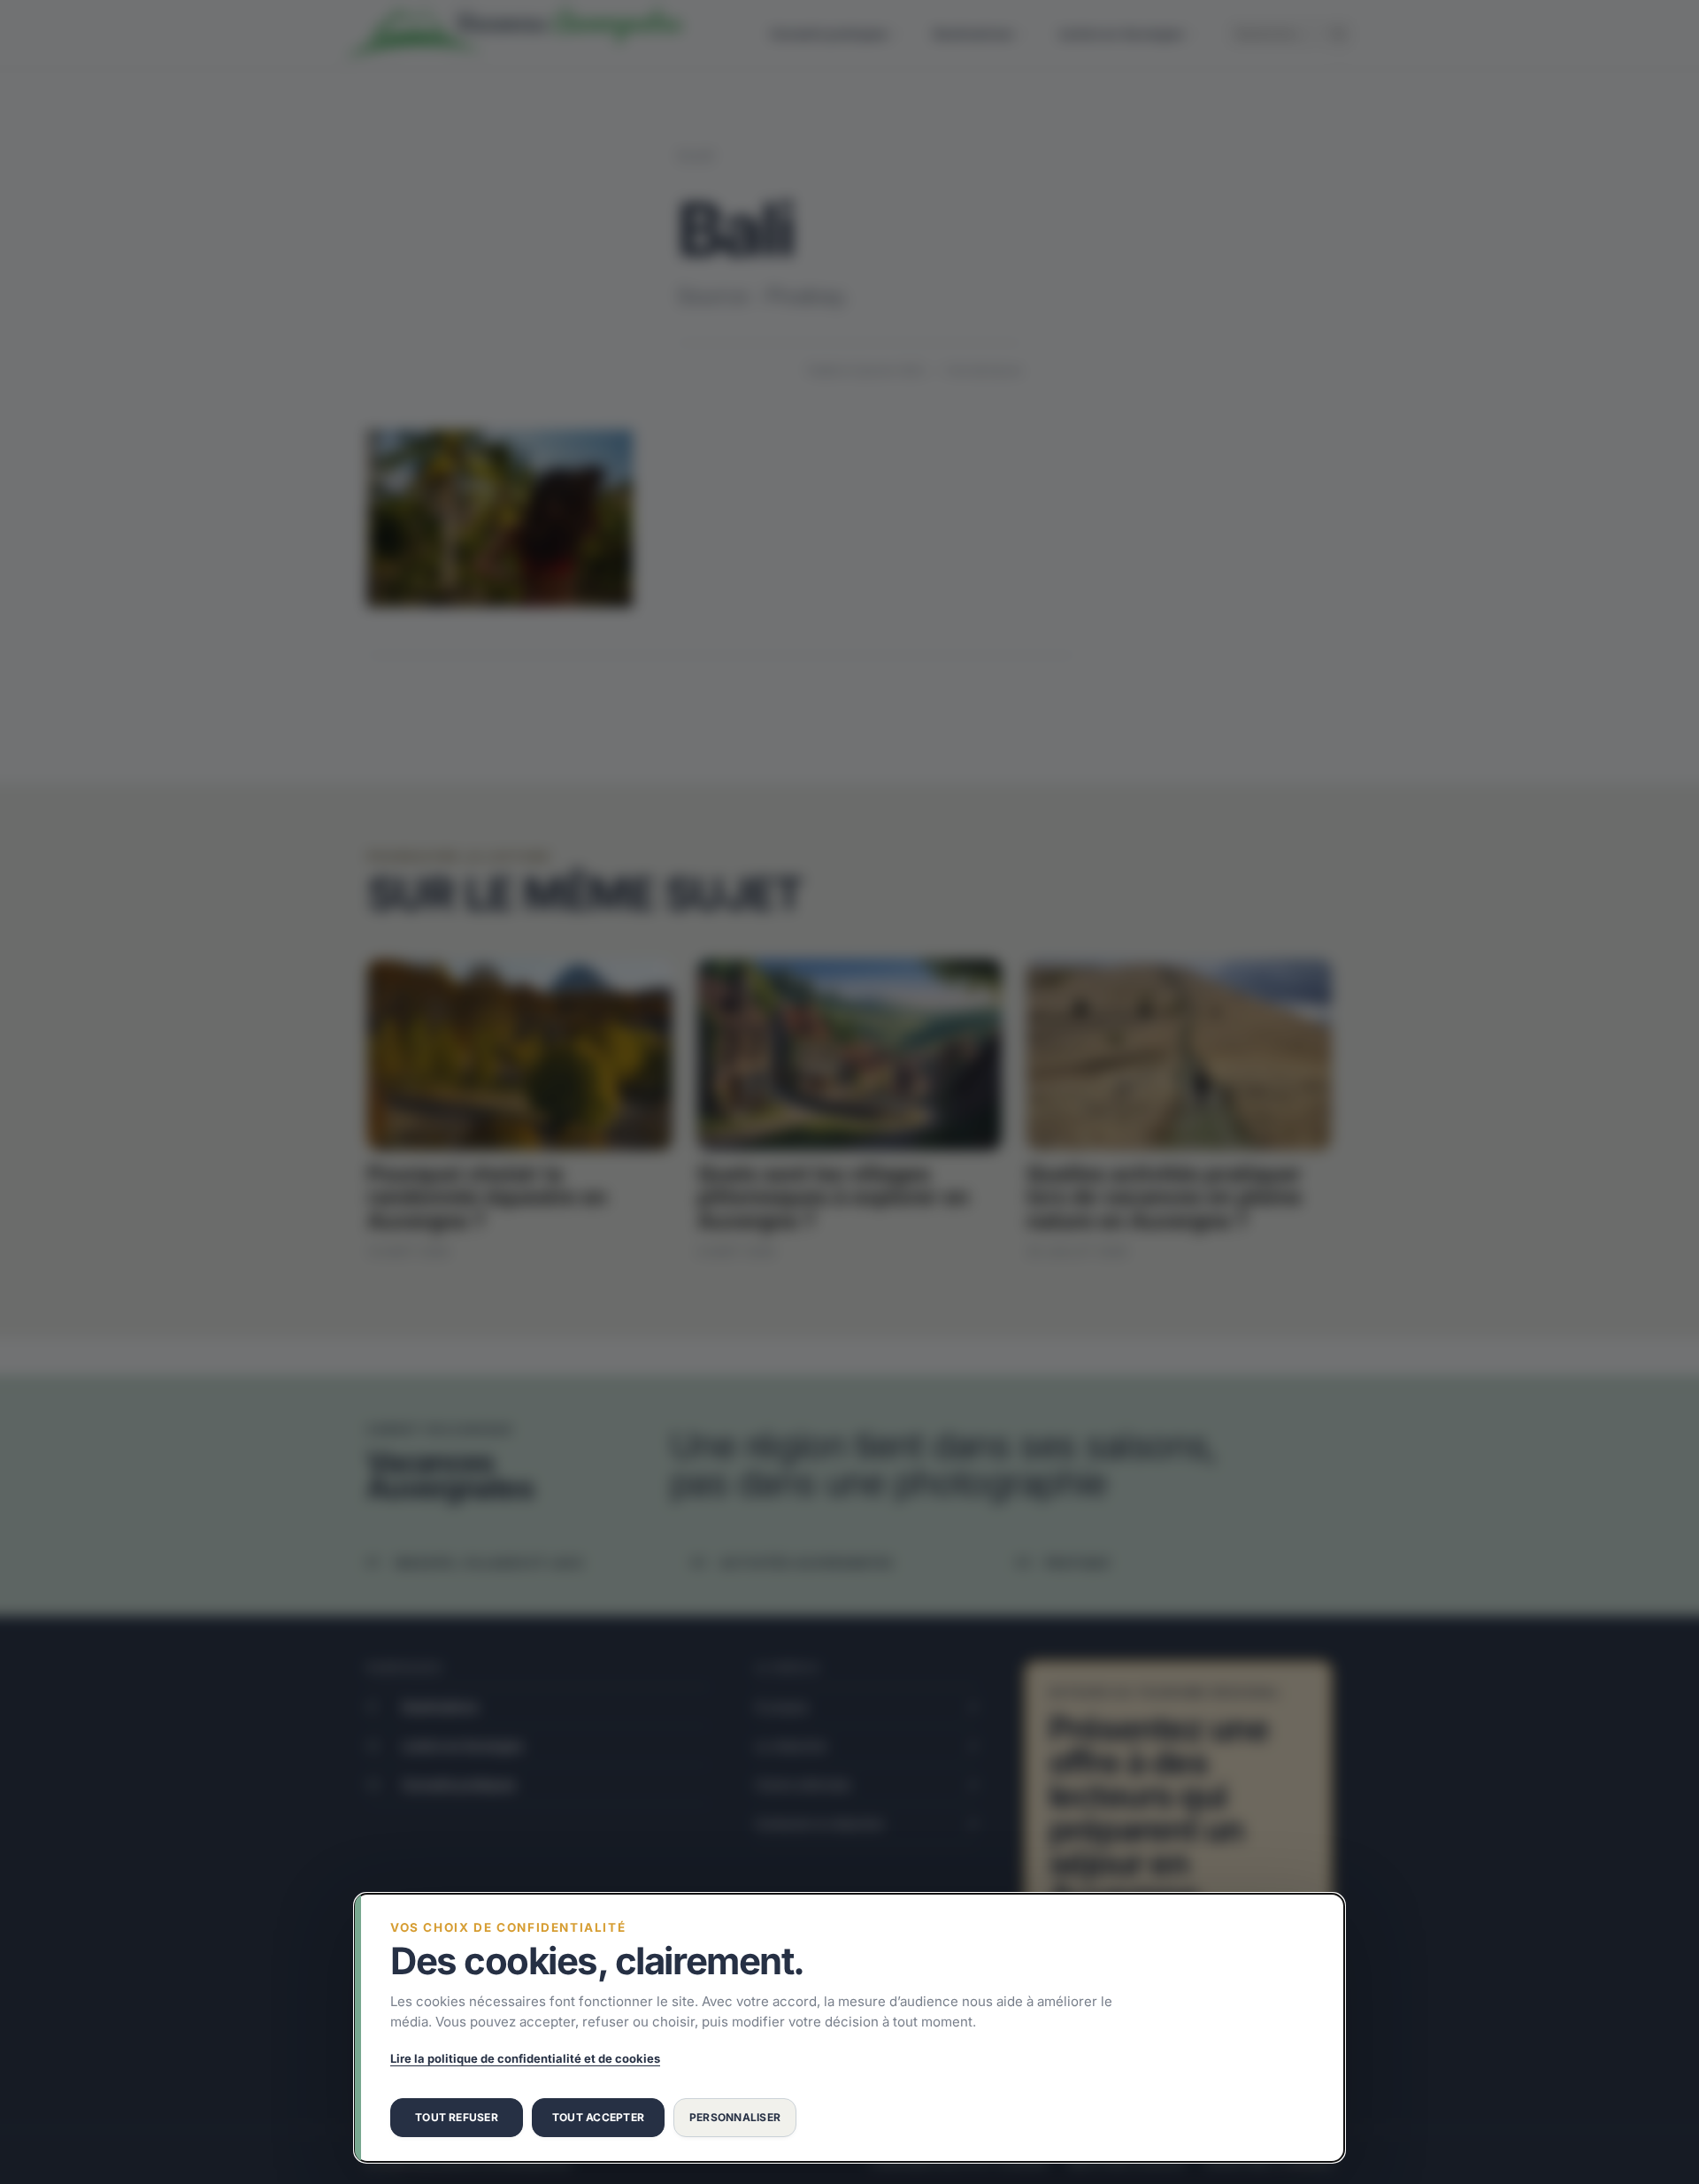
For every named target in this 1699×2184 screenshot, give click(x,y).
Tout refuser (457, 2117)
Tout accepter (598, 2117)
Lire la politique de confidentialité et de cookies (525, 2058)
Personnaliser (735, 2117)
